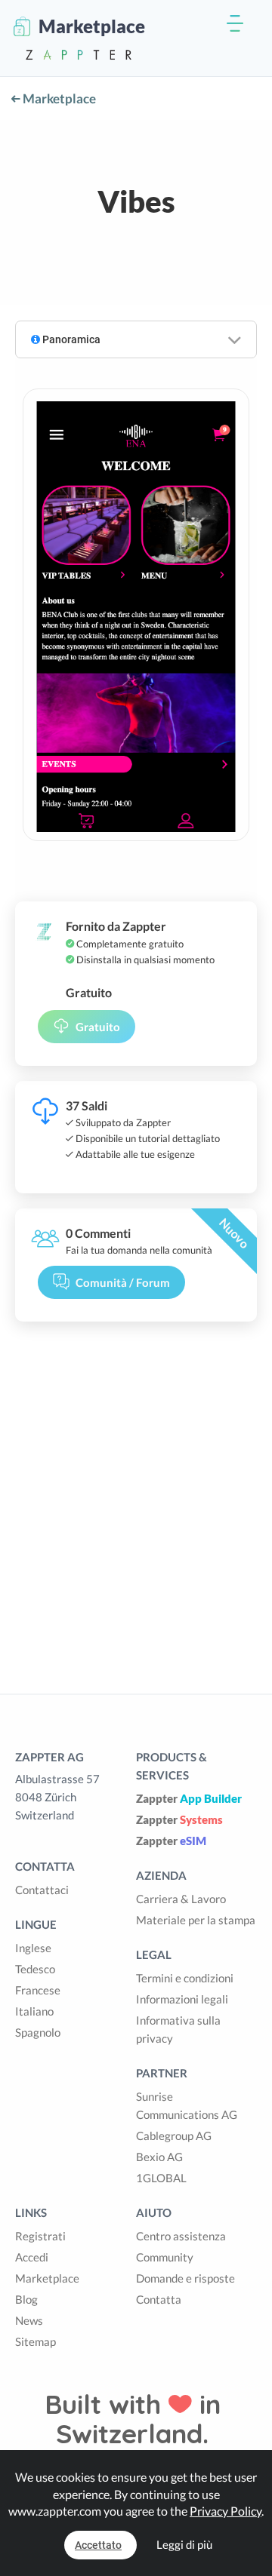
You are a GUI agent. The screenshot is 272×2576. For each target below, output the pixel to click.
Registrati (40, 2236)
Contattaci (42, 1890)
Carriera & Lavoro (181, 1899)
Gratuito (98, 1027)
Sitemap (36, 2341)
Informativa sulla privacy (178, 2029)
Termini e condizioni (185, 1978)
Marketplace (58, 98)
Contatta (159, 2299)
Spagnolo (38, 2032)
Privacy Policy (226, 2511)
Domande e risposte (185, 2278)
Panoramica (70, 339)
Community (165, 2257)
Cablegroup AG (174, 2135)
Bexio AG (159, 2157)
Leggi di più (184, 2544)
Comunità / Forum (123, 1282)
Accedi (32, 2257)
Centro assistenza (181, 2236)
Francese (38, 1990)
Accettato (98, 2545)
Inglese (33, 1948)
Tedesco (35, 1969)
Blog (26, 2299)
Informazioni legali (182, 1999)
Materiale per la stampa (196, 1920)
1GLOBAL (161, 2178)
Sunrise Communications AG (187, 2105)
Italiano (34, 2011)
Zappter (189, 1798)
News (29, 2320)
